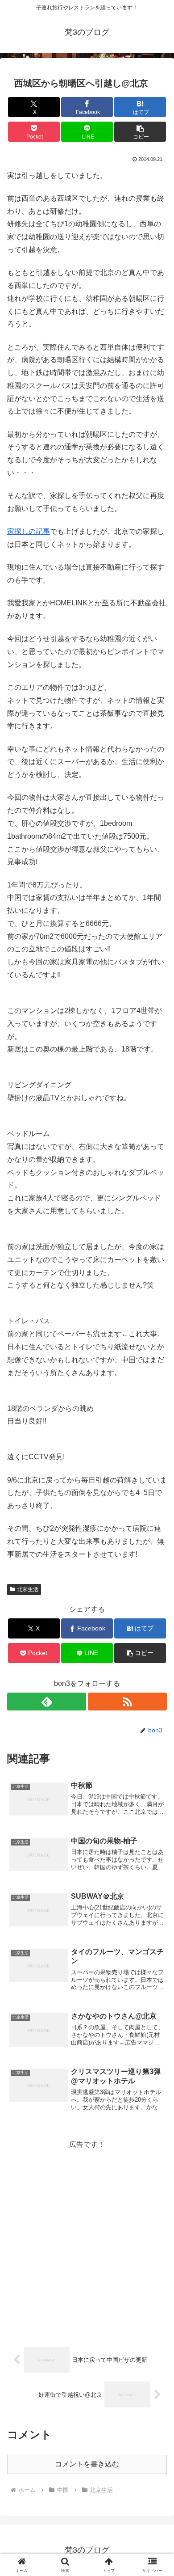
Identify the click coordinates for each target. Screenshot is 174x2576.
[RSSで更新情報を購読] (127, 1702)
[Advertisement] (87, 2238)
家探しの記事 (29, 531)
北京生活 (28, 1589)
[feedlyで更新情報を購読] (47, 1702)
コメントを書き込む (87, 2464)
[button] (140, 132)
